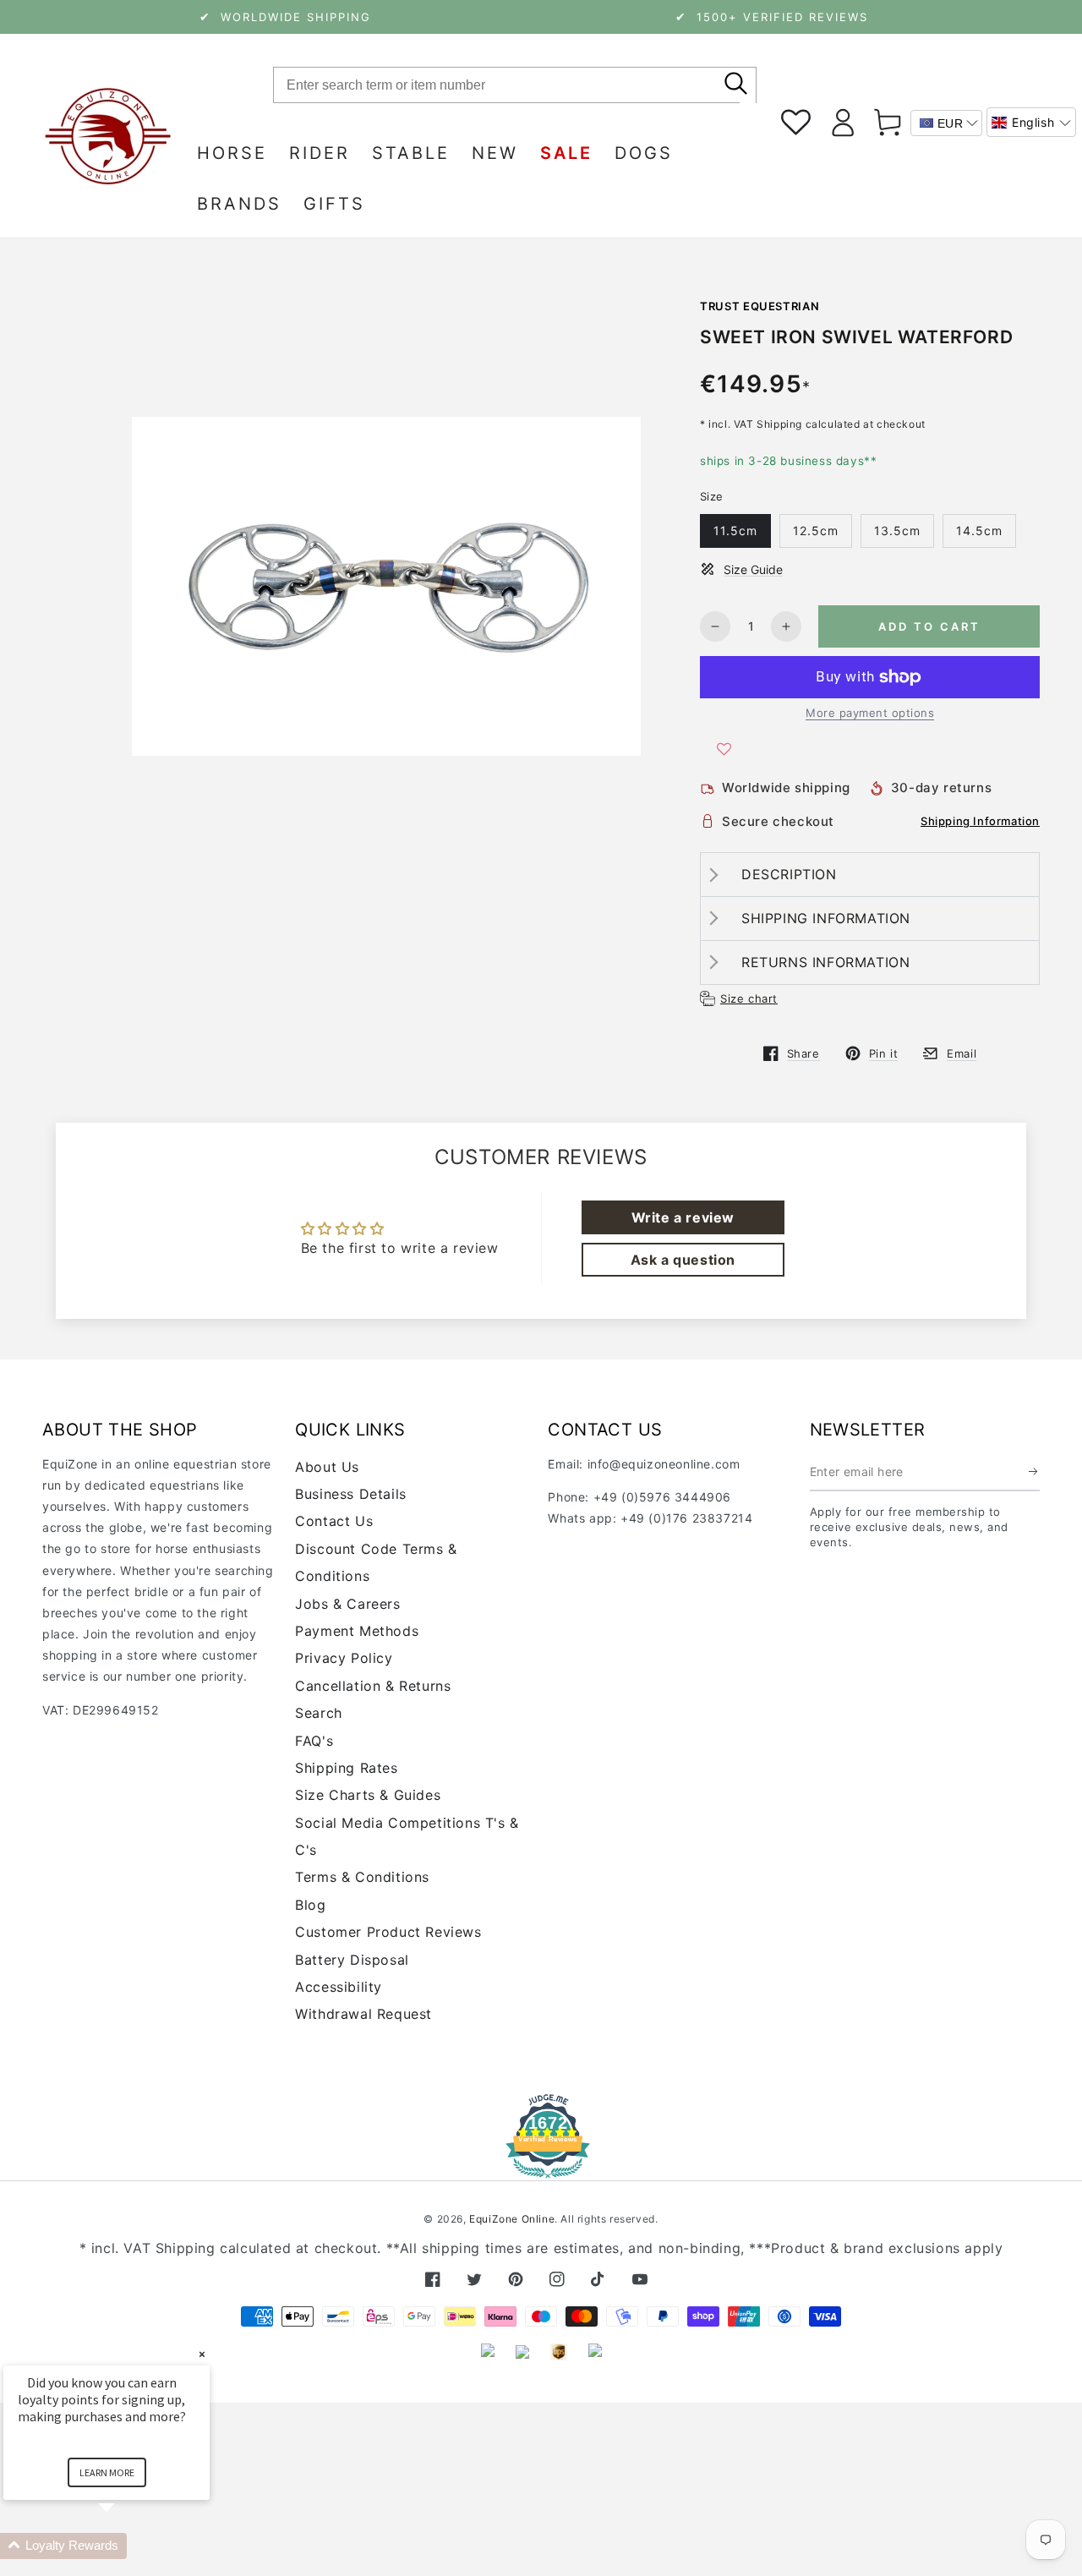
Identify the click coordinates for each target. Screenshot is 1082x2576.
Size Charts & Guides (368, 1795)
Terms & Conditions (362, 1877)
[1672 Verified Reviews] (541, 2166)
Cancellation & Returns (373, 1686)
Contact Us (334, 1521)
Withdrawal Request (363, 2014)
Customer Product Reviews (388, 1932)
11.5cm (735, 531)
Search (319, 1713)
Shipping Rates (346, 1768)
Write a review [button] (683, 1217)
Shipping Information (980, 821)
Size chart (749, 998)
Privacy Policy (344, 1658)
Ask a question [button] (683, 1260)
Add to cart (929, 626)
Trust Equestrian (760, 306)
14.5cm (979, 531)
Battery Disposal (352, 1960)
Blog (310, 1905)
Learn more (107, 2472)
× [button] (202, 2354)
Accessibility (339, 1987)
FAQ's (314, 1741)
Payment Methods (357, 1631)
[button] (1031, 122)
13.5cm (897, 531)
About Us (327, 1467)
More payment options (870, 713)
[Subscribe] (1034, 1472)
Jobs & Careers (347, 1604)
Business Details (351, 1494)
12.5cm (816, 531)
